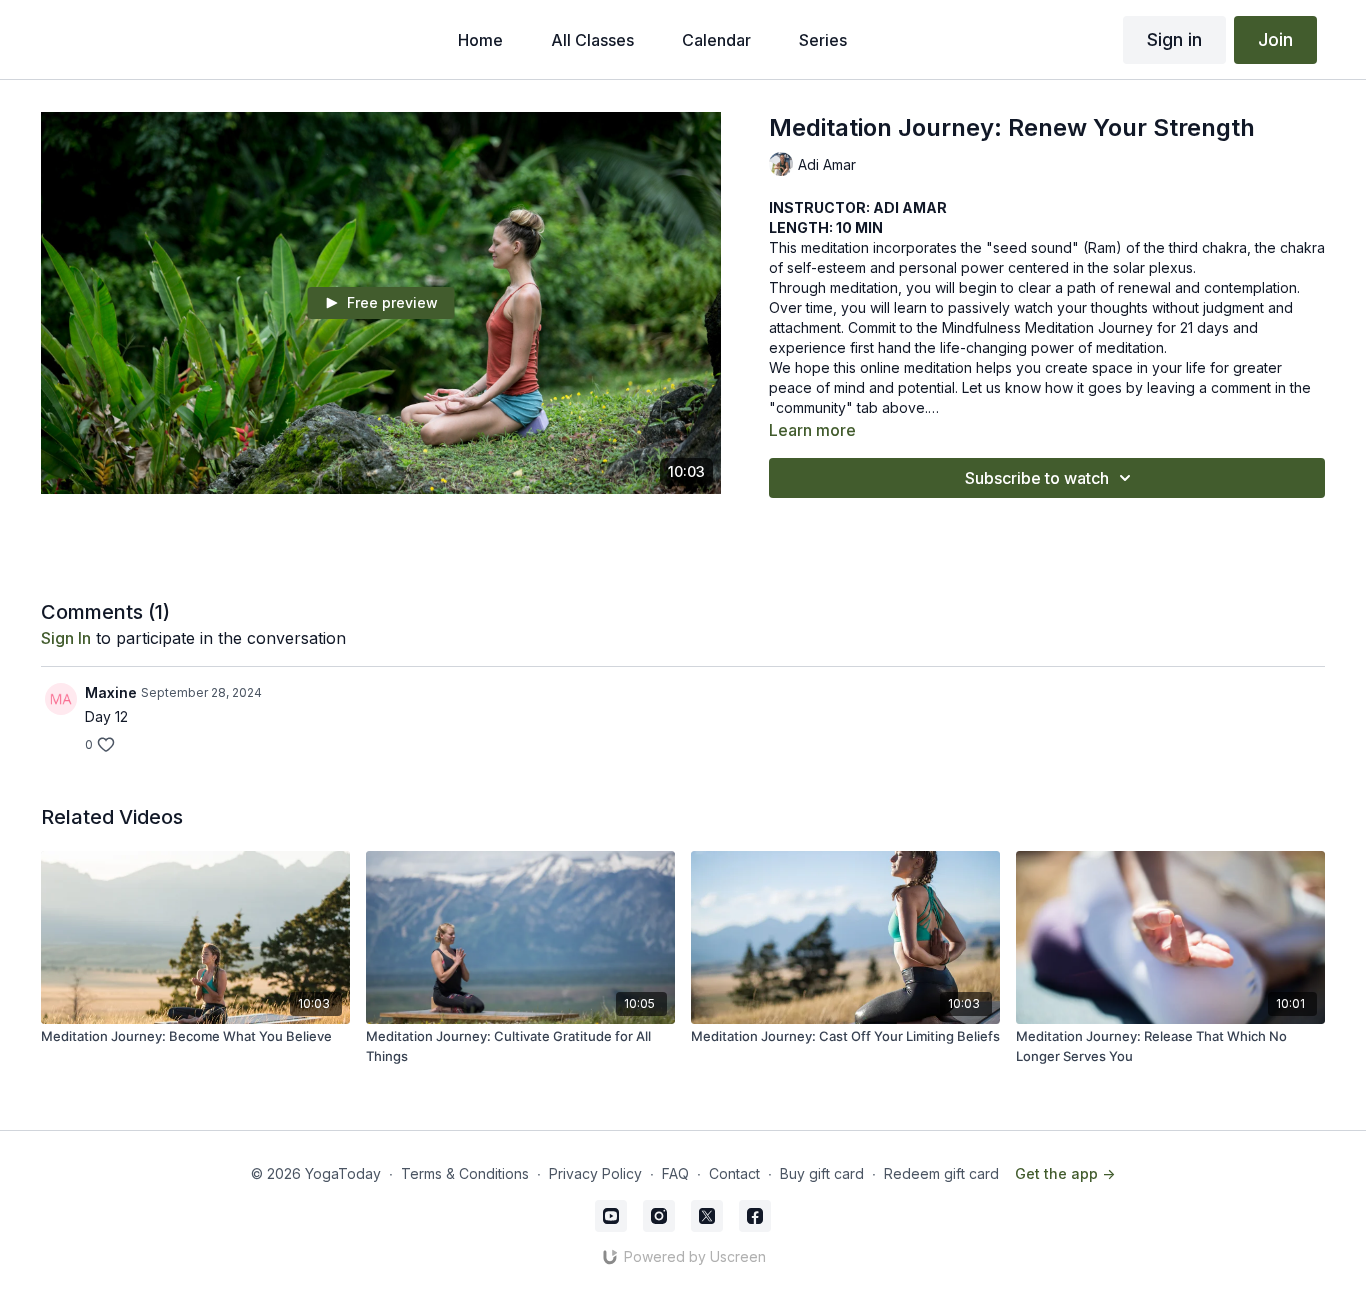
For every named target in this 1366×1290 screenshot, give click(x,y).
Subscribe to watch (1037, 478)
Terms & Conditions (465, 1173)
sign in (66, 638)
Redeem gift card (941, 1173)
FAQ (675, 1173)
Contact (734, 1173)
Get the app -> (1065, 1173)
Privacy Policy (595, 1173)
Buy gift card (822, 1173)
